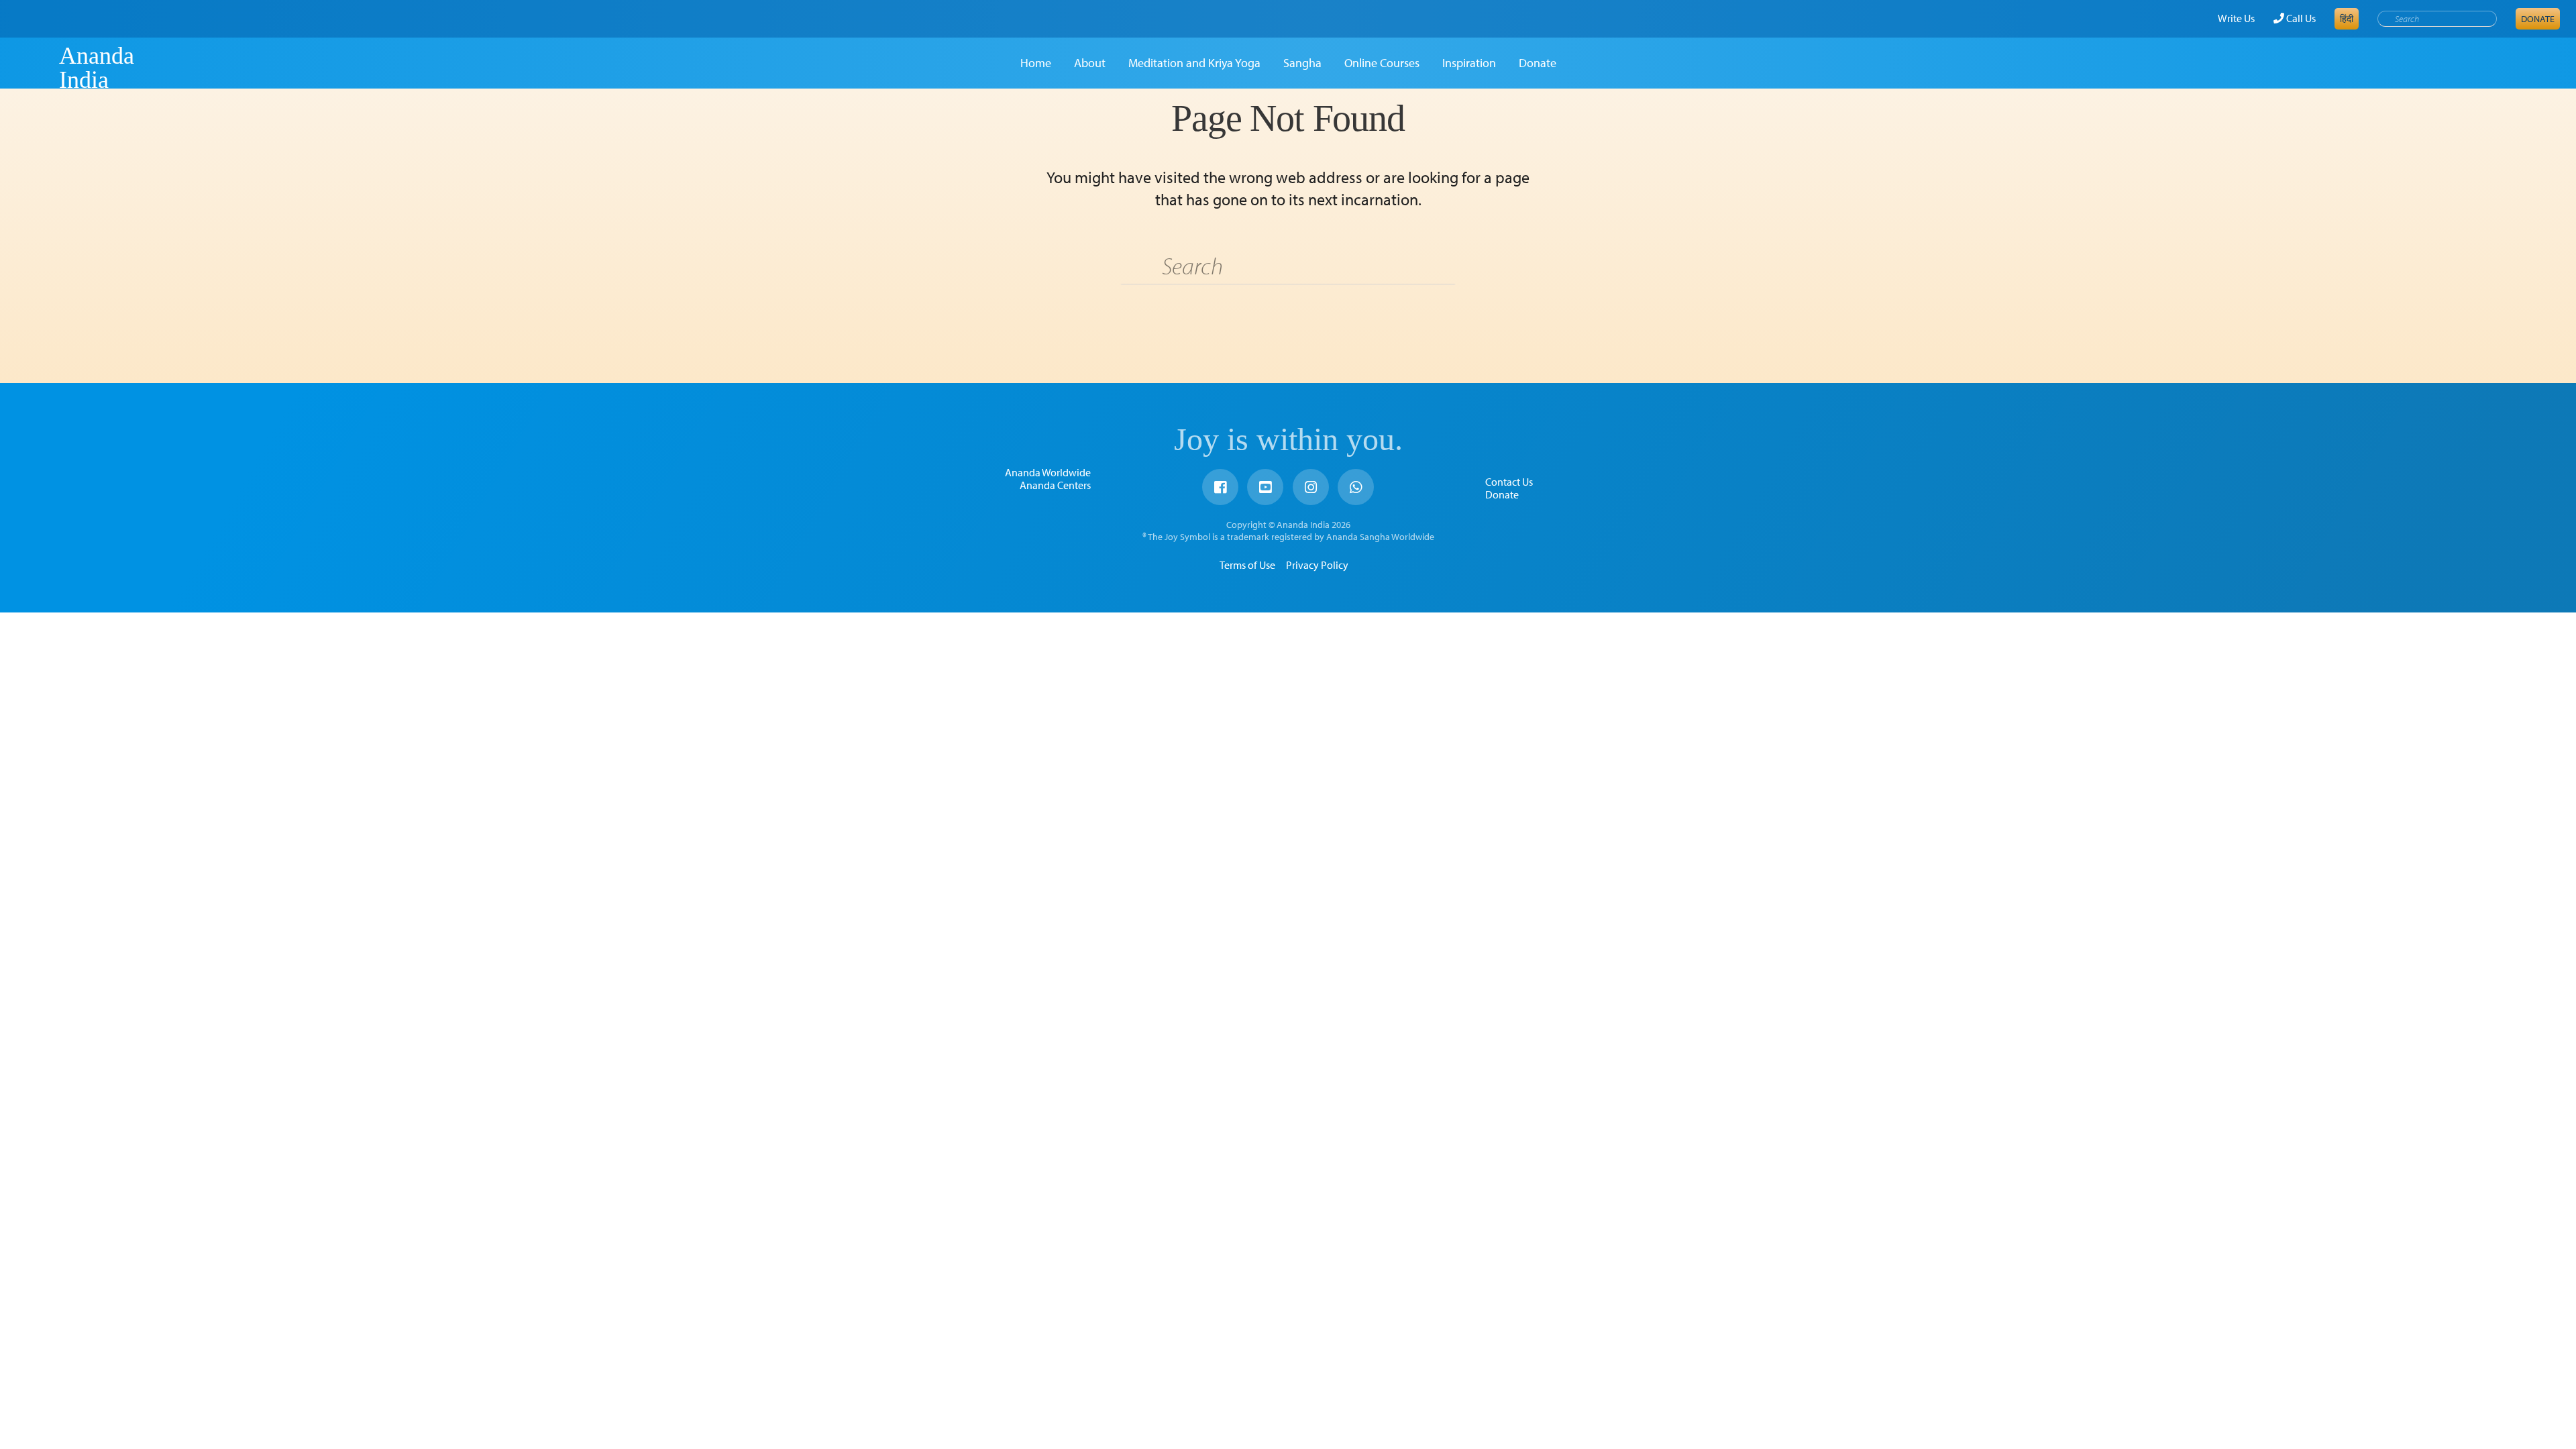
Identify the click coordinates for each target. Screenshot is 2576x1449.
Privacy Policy (1317, 565)
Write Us (2236, 18)
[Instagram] (1311, 487)
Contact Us (1509, 482)
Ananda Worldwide (1048, 472)
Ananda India (97, 68)
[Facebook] (1220, 487)
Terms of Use (1247, 565)
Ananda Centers (1055, 485)
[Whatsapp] (1356, 487)
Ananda (36, 68)
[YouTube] (1265, 487)
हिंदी (2347, 19)
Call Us (2300, 18)
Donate (2538, 19)
